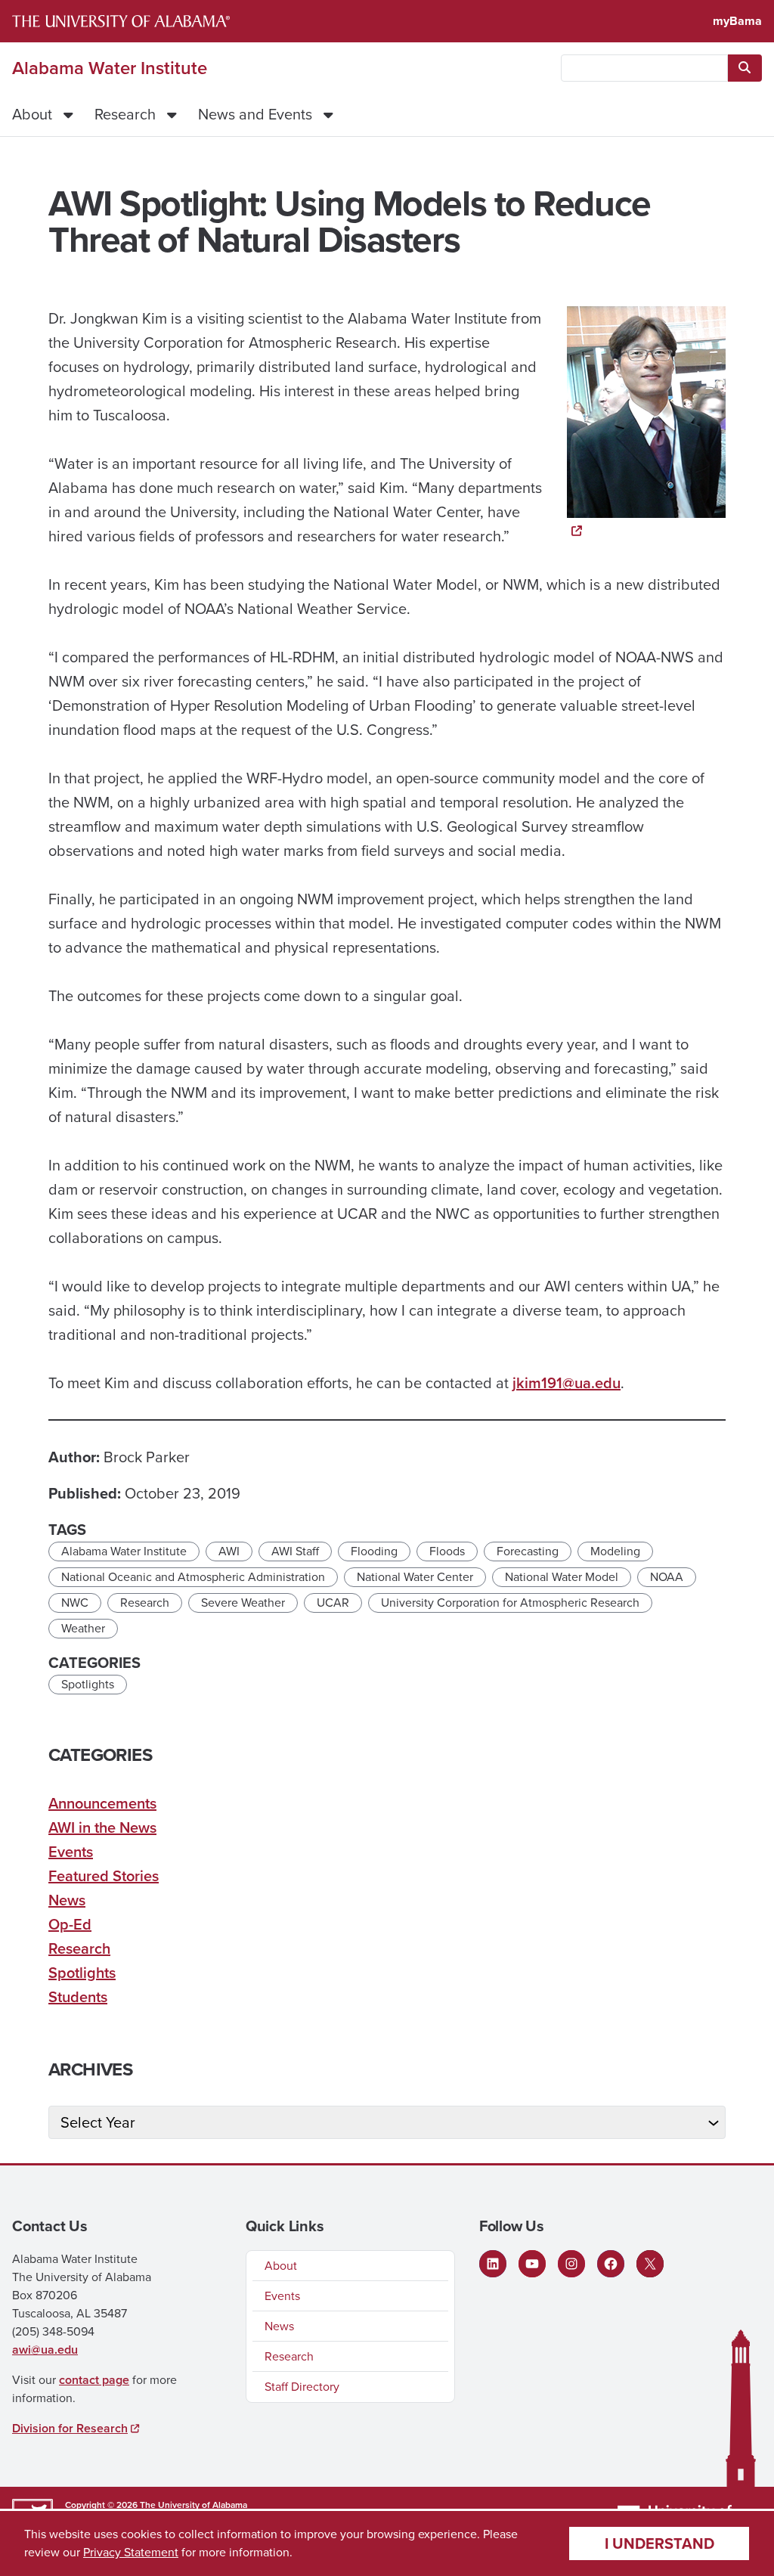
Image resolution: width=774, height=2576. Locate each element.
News (67, 1900)
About (32, 114)
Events (71, 1852)
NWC (75, 1603)
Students (78, 1997)
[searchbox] (644, 68)
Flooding (374, 1551)
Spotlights (88, 1684)
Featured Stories (104, 1876)
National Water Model (562, 1577)
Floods (447, 1551)
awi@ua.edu (45, 2350)
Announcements (102, 1803)
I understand (659, 2543)
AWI (229, 1551)
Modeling (615, 1551)
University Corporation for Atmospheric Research (510, 1603)
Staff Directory (302, 2387)
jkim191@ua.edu (567, 1383)
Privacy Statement (131, 2552)
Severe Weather (243, 1603)
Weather (83, 1628)
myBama (737, 21)
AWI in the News (102, 1827)
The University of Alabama (193, 2505)
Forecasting (528, 1551)
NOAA (667, 1577)
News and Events (255, 114)
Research (125, 114)
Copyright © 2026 (101, 2505)
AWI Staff (295, 1551)
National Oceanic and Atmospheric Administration (193, 1577)
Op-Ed (70, 1924)
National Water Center (415, 1577)
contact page (94, 2380)
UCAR (333, 1603)
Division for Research (70, 2428)
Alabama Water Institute (110, 68)
